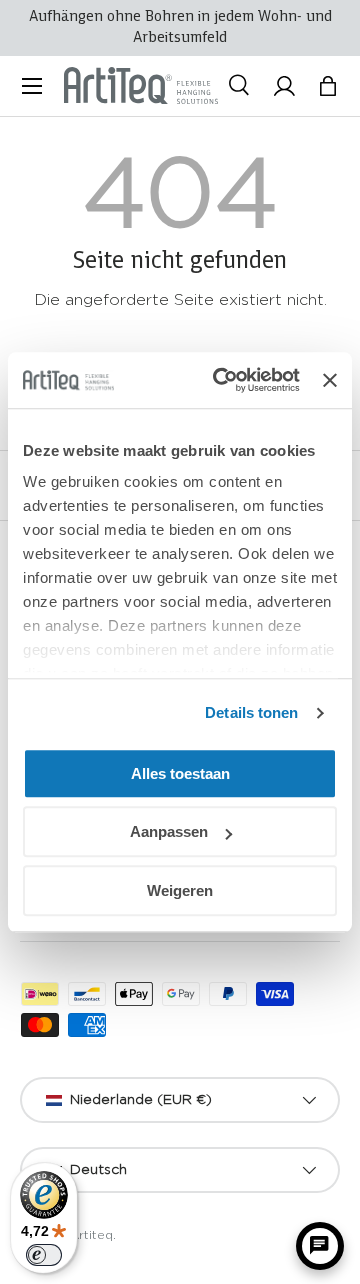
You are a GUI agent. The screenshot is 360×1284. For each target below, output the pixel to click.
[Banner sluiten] (330, 380)
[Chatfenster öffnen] (320, 1246)
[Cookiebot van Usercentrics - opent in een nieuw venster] (222, 380)
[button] (328, 86)
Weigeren (180, 890)
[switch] (44, 1255)
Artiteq (91, 1235)
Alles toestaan (180, 773)
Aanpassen (169, 831)
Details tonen (251, 712)
